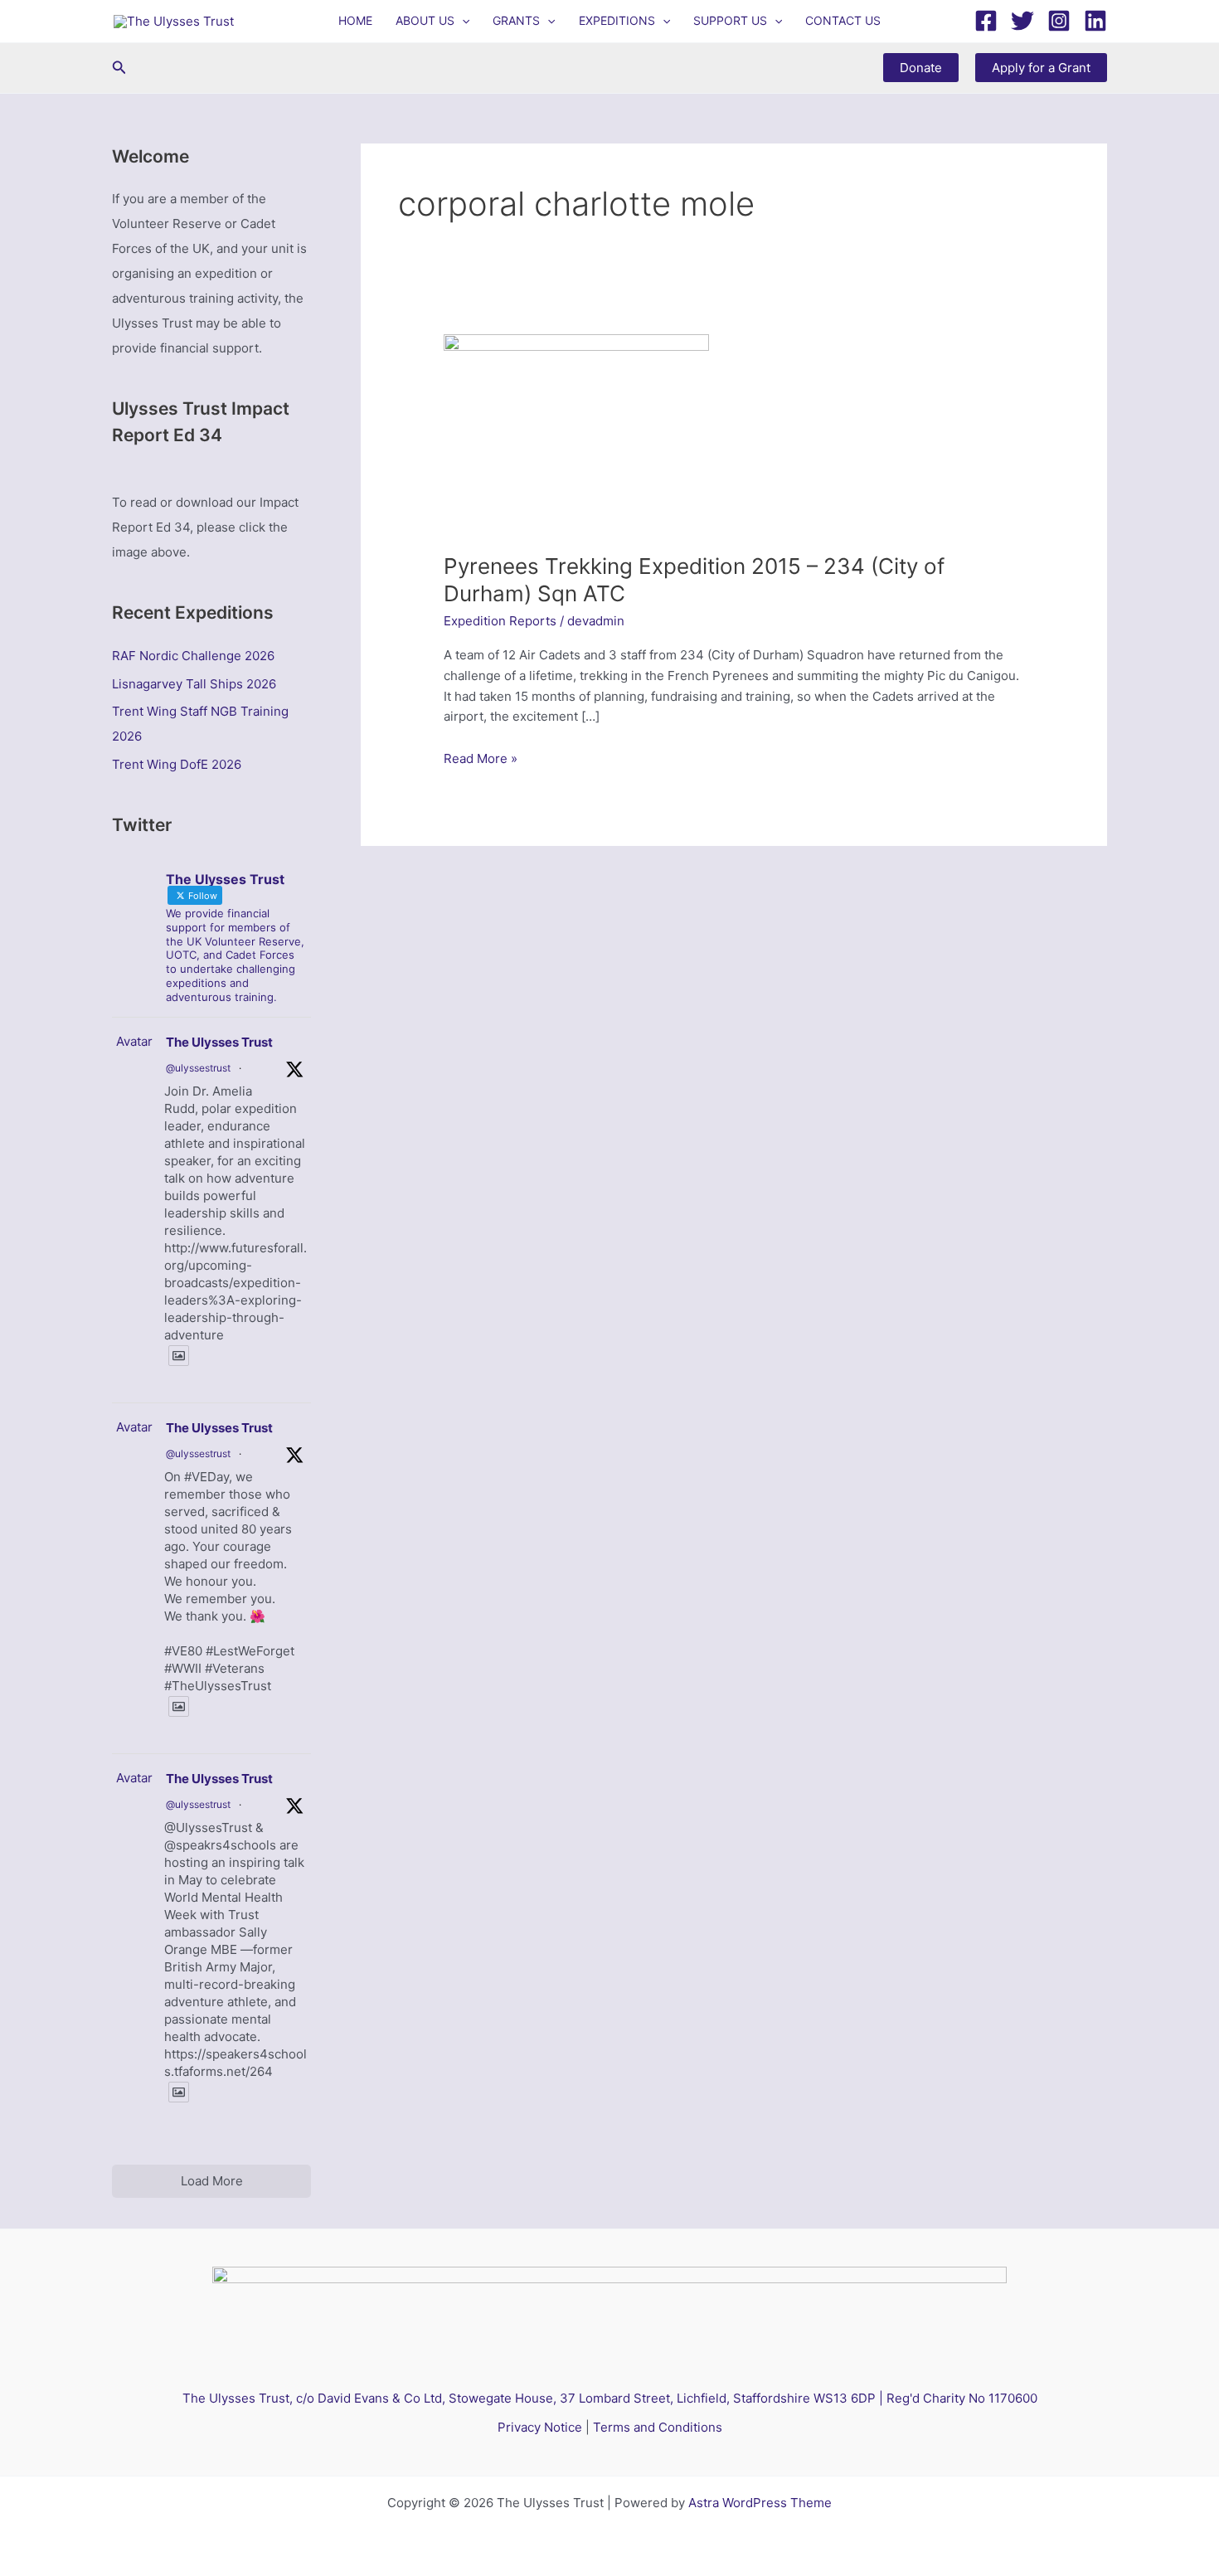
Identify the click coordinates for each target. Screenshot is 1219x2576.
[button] (462, 21)
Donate (921, 68)
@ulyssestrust (198, 1068)
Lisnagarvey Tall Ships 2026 (194, 684)
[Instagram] (1059, 21)
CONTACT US (843, 20)
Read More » (481, 760)
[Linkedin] (1095, 21)
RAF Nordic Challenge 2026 (193, 656)
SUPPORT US (730, 20)
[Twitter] (1022, 21)
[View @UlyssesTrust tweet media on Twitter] (179, 1356)
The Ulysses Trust (219, 1042)
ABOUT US (425, 20)
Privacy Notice (540, 2427)
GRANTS (516, 20)
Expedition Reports (500, 621)
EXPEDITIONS (617, 20)
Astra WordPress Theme (760, 2503)
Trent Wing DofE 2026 (177, 764)
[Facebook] (986, 21)
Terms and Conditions (658, 2427)
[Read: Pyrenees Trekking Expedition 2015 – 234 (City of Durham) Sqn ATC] (576, 433)
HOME (355, 20)
